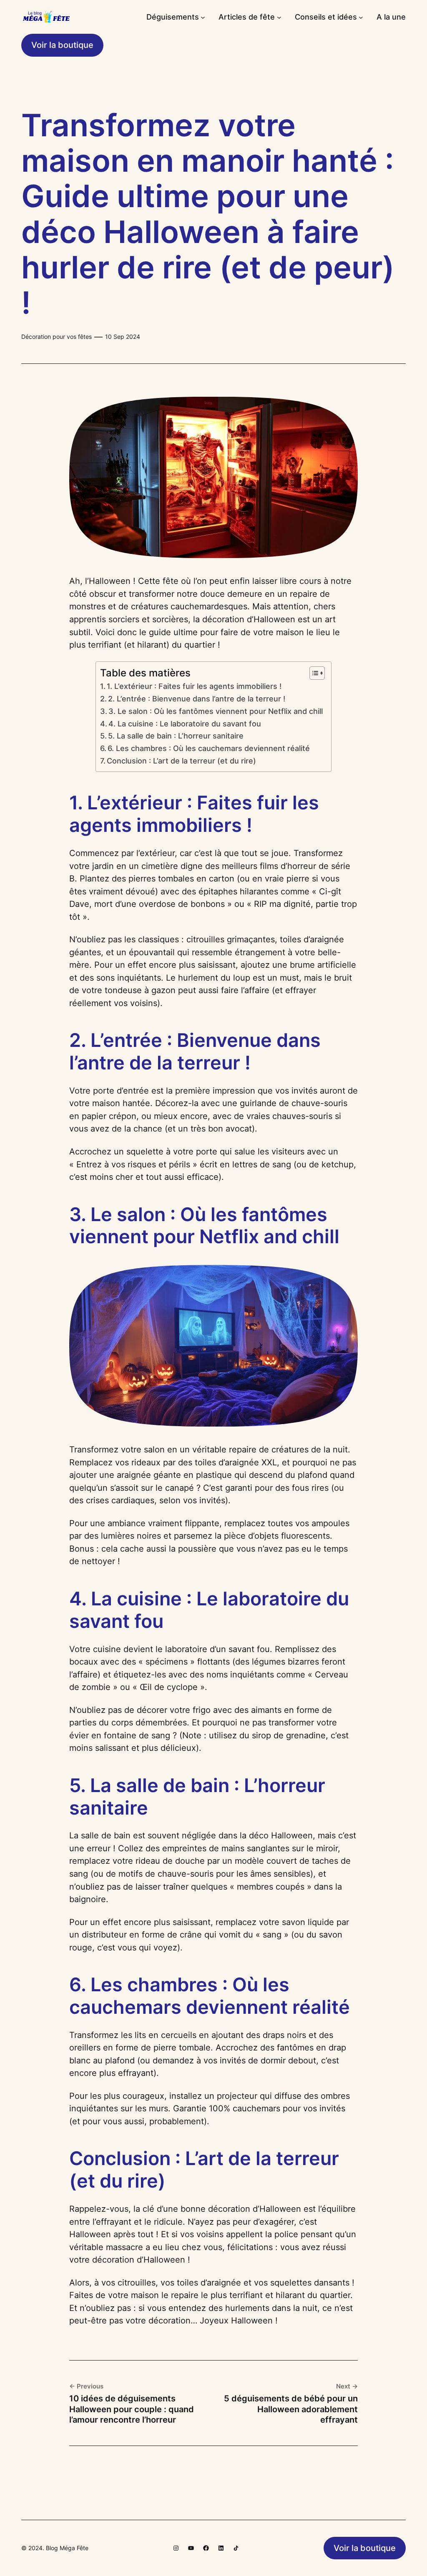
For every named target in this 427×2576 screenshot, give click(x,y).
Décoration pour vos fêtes (57, 337)
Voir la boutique (62, 45)
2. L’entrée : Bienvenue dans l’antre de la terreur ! (197, 699)
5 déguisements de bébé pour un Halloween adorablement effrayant (291, 2409)
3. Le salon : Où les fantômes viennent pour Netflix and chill (216, 711)
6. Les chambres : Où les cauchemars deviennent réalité (209, 748)
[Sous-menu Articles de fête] (279, 17)
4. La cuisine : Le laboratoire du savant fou (185, 724)
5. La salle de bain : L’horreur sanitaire (176, 736)
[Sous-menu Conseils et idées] (361, 17)
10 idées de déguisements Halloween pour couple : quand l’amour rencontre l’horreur (132, 2409)
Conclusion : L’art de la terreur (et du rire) (181, 761)
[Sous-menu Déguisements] (203, 17)
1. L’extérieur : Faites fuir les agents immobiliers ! (194, 686)
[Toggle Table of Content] (313, 673)
